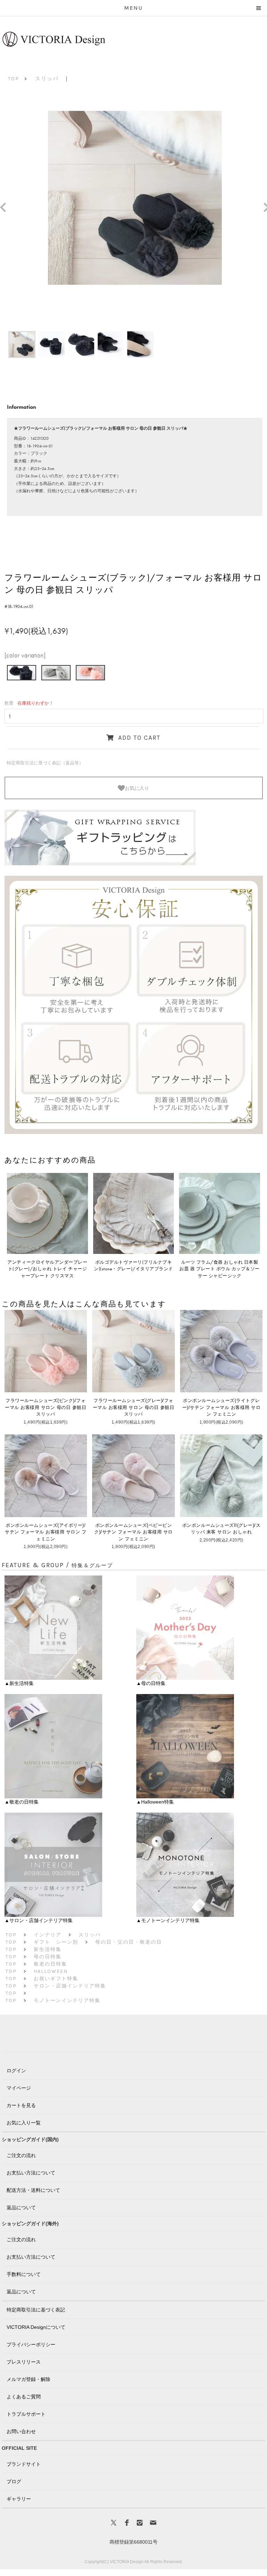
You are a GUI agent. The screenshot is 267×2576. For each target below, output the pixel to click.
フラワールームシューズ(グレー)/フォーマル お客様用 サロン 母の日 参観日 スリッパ (133, 1407)
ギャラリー (19, 2499)
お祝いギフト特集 (56, 1979)
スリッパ (47, 79)
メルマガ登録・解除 (29, 2379)
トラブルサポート (26, 2414)
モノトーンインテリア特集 (67, 2000)
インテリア (48, 1935)
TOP (14, 79)
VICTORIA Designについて (36, 2327)
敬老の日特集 (50, 1964)
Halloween (51, 1971)
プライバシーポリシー (31, 2344)
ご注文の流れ (21, 2155)
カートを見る (21, 2105)
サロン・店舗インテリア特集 (70, 1986)
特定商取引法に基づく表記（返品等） (45, 763)
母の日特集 (48, 1957)
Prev (6, 208)
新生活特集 (48, 1949)
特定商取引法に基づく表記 (36, 2310)
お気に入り (137, 788)
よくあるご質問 (24, 2397)
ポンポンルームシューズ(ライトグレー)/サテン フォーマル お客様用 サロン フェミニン (221, 1407)
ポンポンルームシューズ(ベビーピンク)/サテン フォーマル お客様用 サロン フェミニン (133, 1532)
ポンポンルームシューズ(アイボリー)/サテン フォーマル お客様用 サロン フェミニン (46, 1532)
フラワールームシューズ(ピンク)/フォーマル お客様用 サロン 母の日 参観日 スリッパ (46, 1407)
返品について (21, 2208)
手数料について (24, 2274)
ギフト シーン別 (56, 1942)
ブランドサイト (24, 2464)
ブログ (14, 2481)
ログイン (16, 2071)
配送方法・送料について (33, 2190)
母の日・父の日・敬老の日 (129, 1942)
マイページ (19, 2088)
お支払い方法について (31, 2173)
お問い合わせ (21, 2431)
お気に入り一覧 (24, 2123)
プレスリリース (24, 2362)
